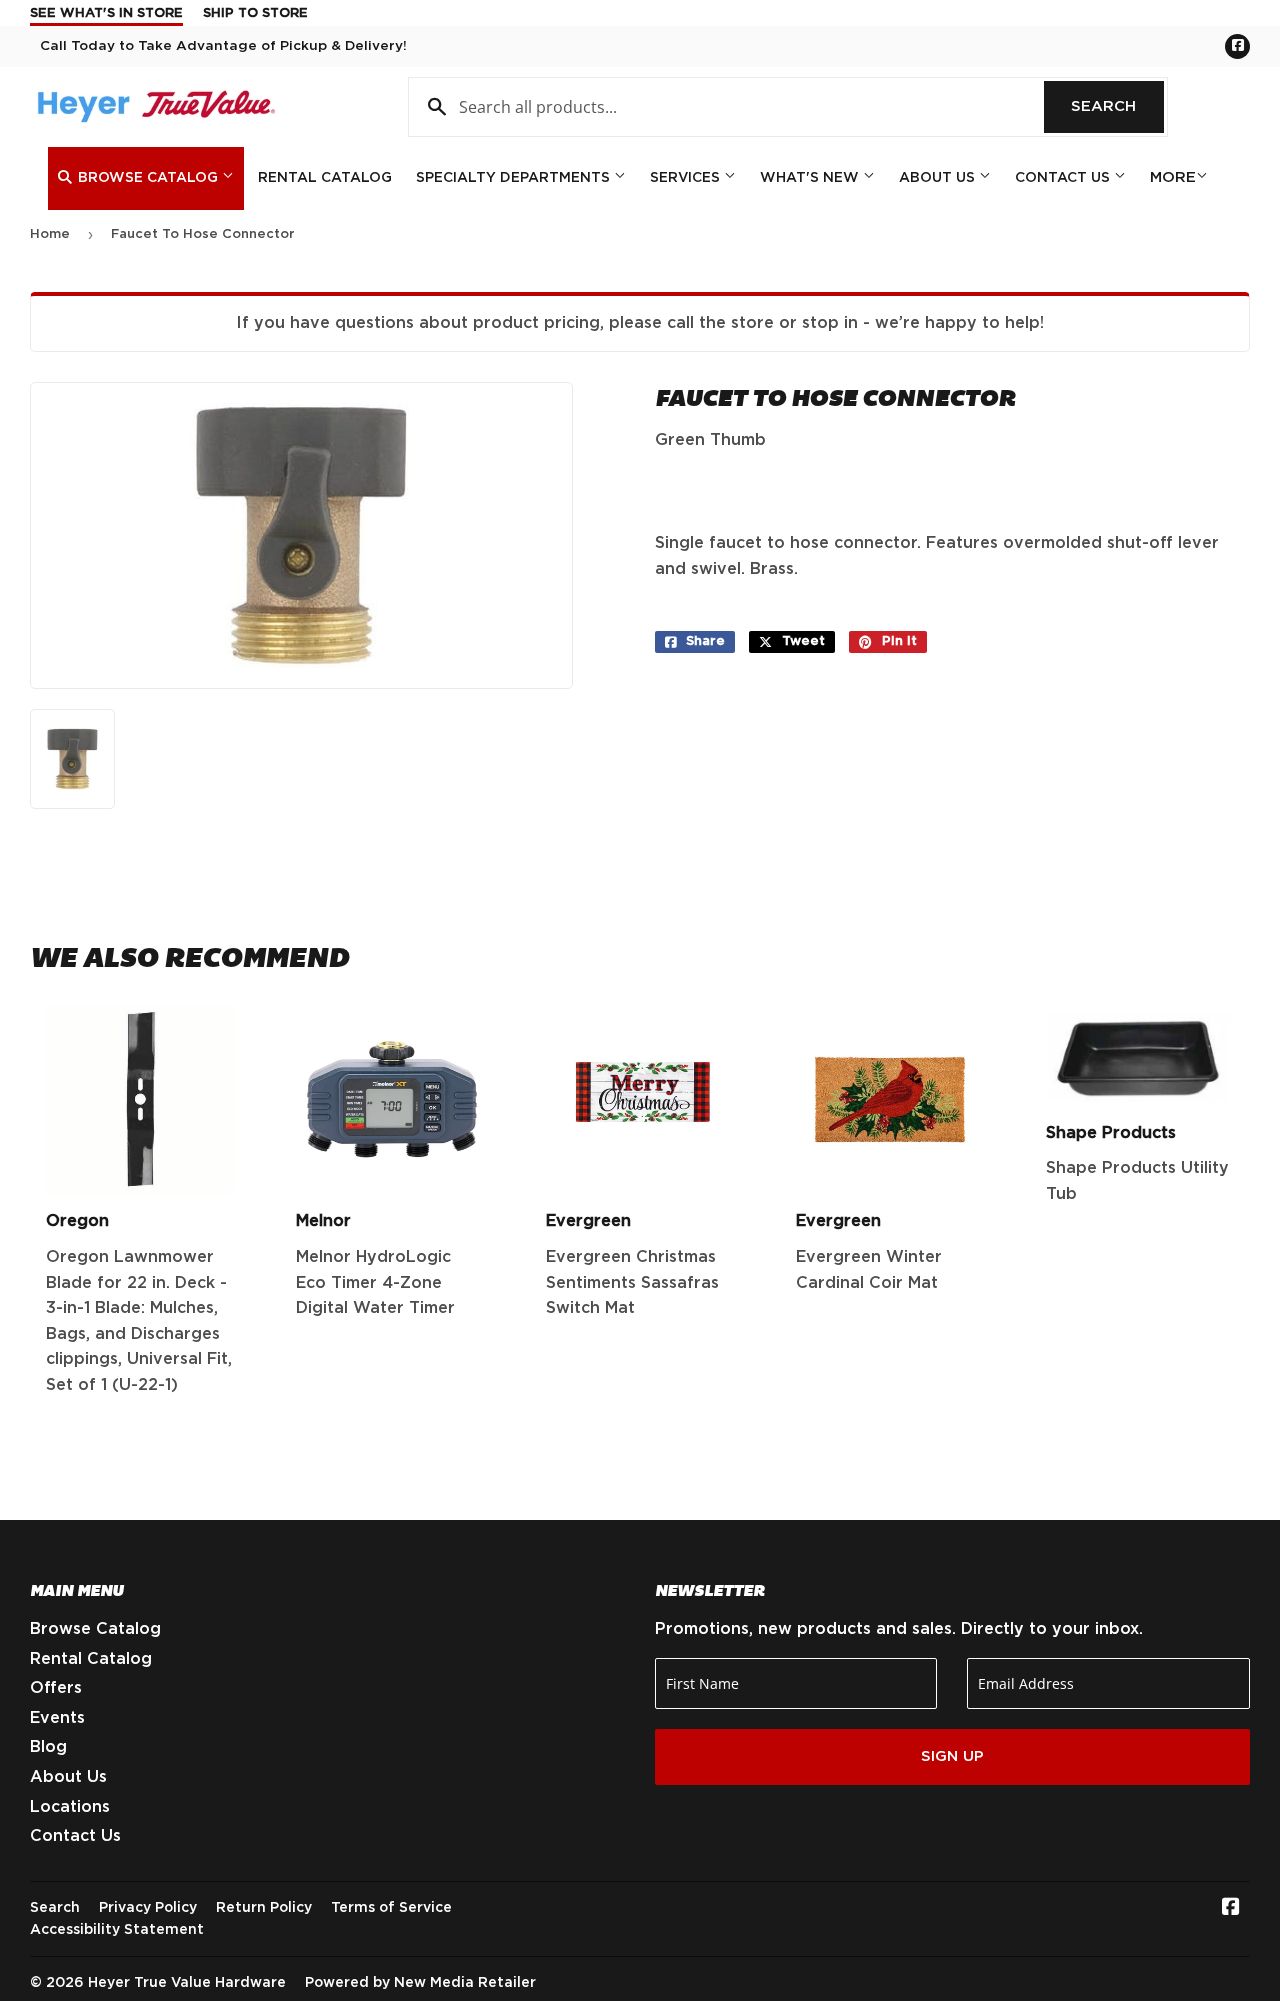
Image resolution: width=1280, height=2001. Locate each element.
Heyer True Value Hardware (187, 1983)
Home (50, 234)
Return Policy (264, 1908)
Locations (70, 1807)
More (1173, 177)
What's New (811, 178)
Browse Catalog (148, 178)
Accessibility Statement (117, 1930)
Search (1117, 106)
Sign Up (952, 1756)
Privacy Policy (148, 1908)
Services (687, 178)
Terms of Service (391, 1908)
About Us (939, 178)
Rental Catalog (325, 178)
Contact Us (1064, 178)
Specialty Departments (515, 178)
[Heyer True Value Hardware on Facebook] (1231, 1909)
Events (57, 1718)
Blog (48, 1747)
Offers (56, 1688)
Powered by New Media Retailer (420, 1983)
